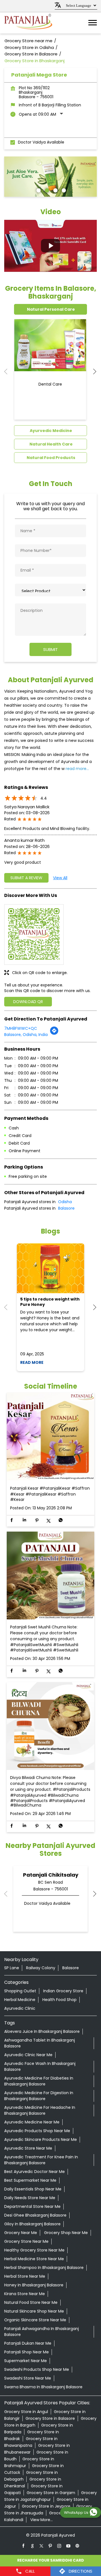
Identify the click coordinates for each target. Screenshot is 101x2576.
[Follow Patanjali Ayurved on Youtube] (68, 2546)
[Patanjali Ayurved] (28, 23)
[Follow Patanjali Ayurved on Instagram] (59, 2546)
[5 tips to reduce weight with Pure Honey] (50, 1268)
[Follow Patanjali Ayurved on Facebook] (24, 2546)
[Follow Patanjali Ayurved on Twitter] (42, 2546)
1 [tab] (38, 190)
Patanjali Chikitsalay (51, 1875)
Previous (9, 371)
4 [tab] (63, 190)
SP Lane (12, 1968)
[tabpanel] (50, 177)
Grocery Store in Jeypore (46, 2506)
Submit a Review (26, 878)
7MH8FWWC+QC (21, 1028)
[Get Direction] (54, 1034)
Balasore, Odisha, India (26, 1035)
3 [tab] (55, 190)
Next (92, 371)
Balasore (66, 1208)
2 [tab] (46, 190)
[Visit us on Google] (33, 2546)
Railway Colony (41, 1968)
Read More (32, 1362)
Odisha (65, 1202)
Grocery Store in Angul (26, 2412)
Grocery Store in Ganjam (51, 2493)
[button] (50, 246)
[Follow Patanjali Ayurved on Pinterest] (50, 2546)
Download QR (28, 1002)
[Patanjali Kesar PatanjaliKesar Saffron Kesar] (50, 1437)
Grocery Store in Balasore (50, 2418)
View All (60, 878)
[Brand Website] (77, 2546)
